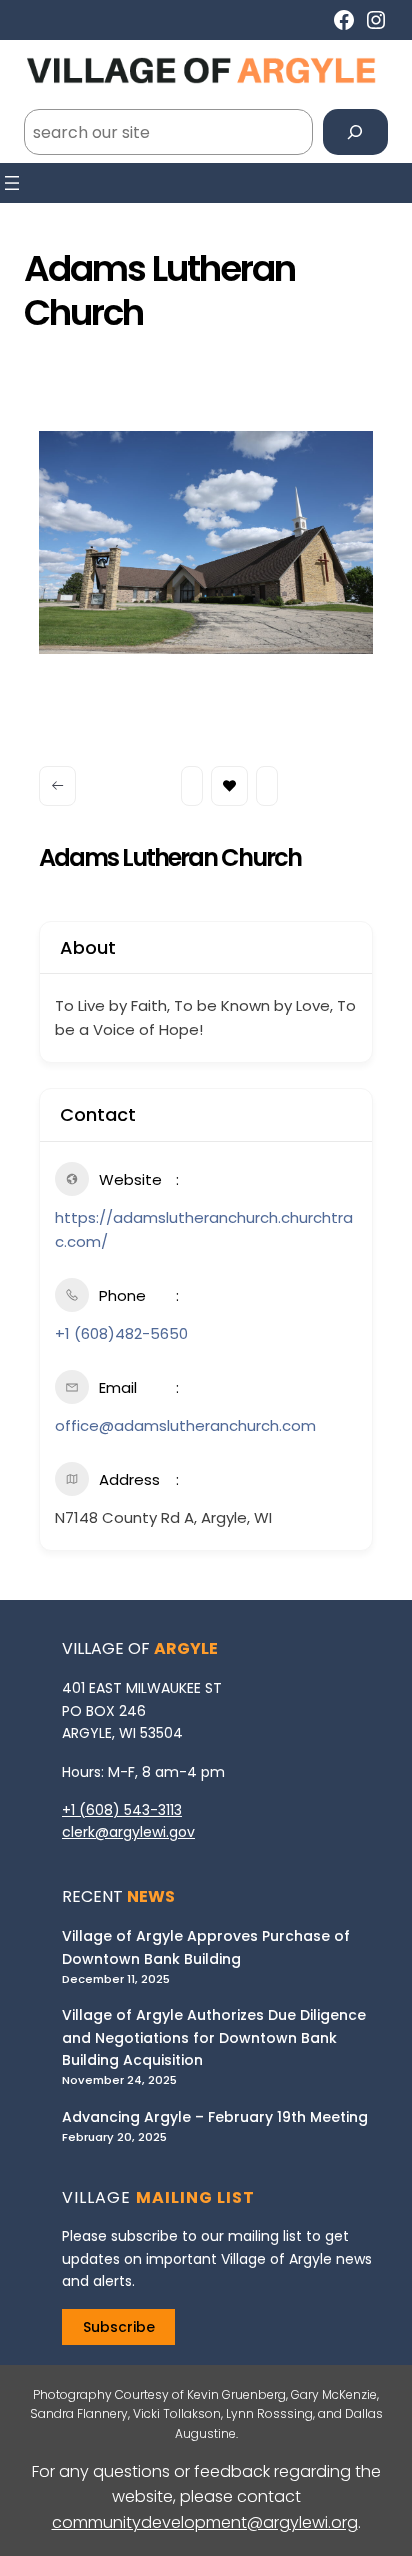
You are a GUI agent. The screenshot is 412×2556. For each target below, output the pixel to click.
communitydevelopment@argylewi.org (205, 2522)
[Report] (267, 786)
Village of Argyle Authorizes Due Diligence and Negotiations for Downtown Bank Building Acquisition (214, 2037)
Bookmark (229, 786)
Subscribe (119, 2327)
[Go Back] (57, 786)
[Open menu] (12, 183)
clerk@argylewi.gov (128, 1832)
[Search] (355, 132)
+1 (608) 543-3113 (122, 1810)
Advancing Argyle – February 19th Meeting (215, 2117)
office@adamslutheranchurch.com (185, 1425)
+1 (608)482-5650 (121, 1333)
